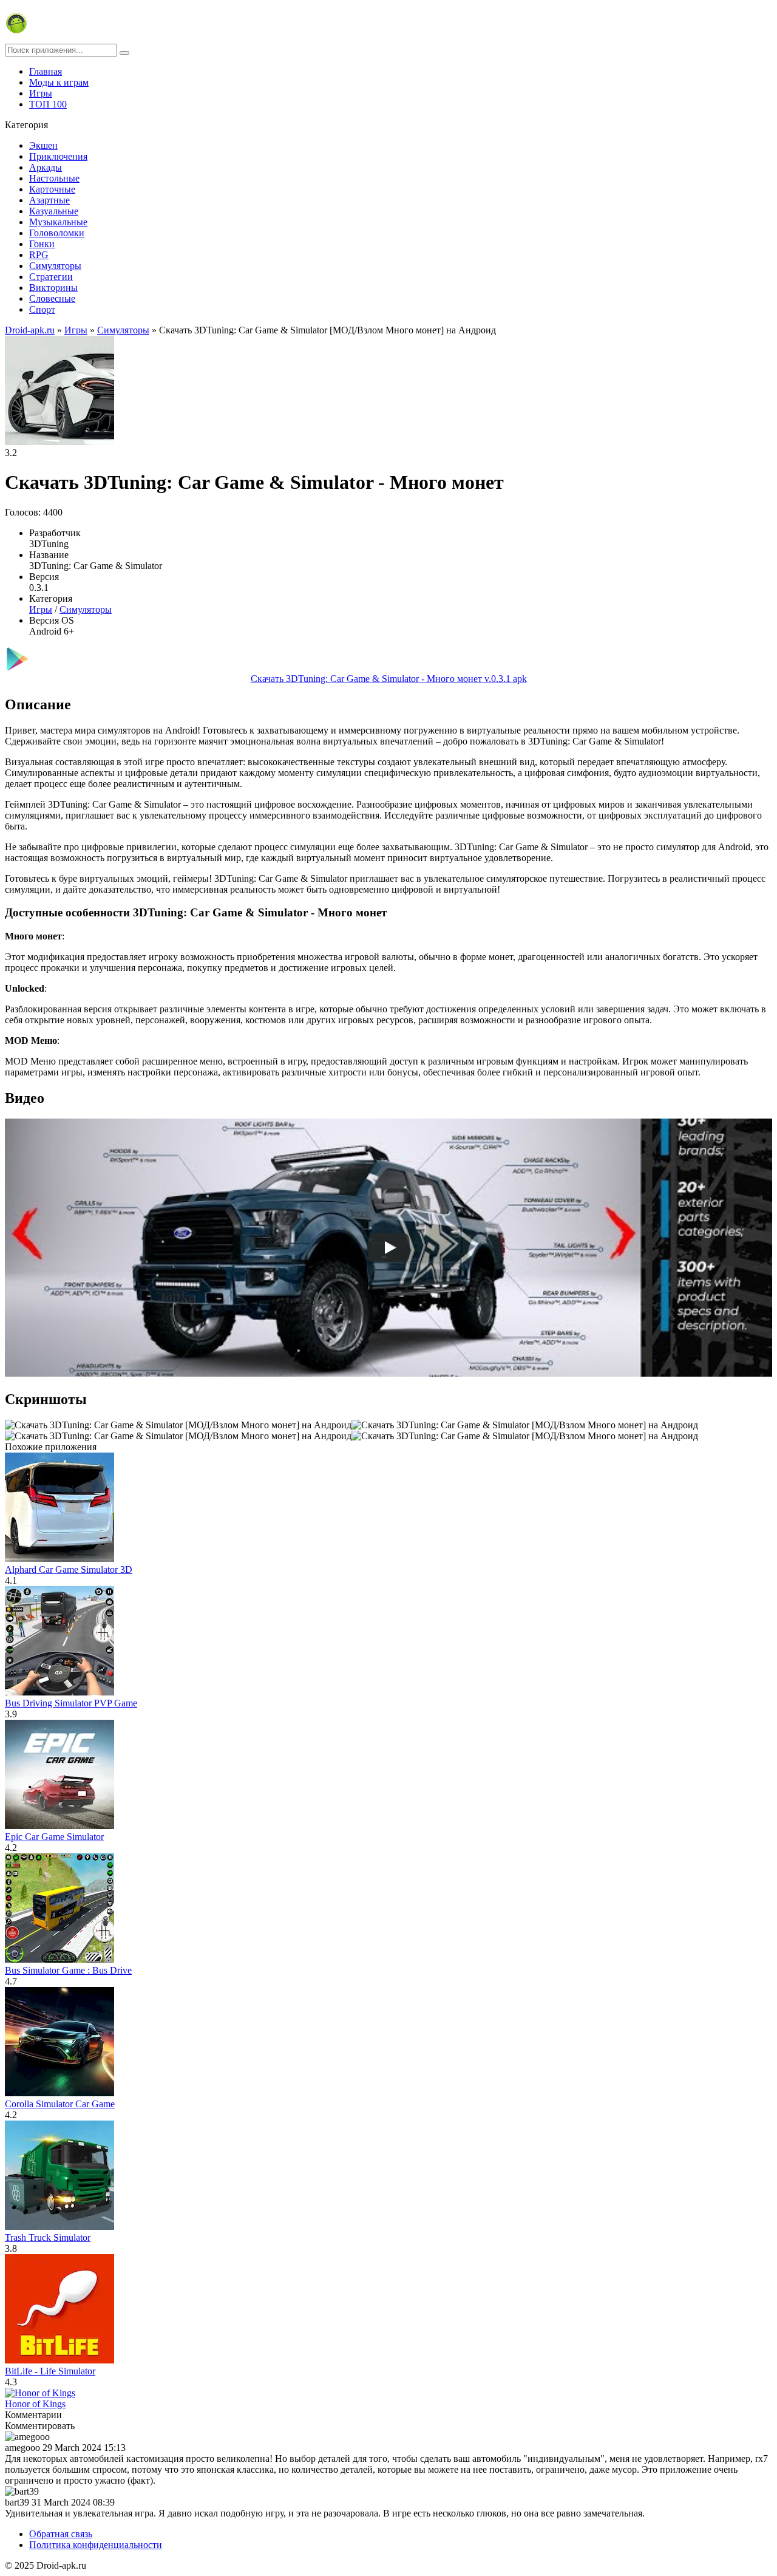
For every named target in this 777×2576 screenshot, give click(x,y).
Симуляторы (55, 266)
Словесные (52, 298)
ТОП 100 (48, 104)
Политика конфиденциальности (96, 2545)
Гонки (42, 244)
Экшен (43, 145)
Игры (41, 93)
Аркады (46, 167)
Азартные (49, 200)
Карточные (52, 189)
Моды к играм (59, 82)
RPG (39, 255)
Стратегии (51, 277)
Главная (46, 71)
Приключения (58, 156)
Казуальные (54, 211)
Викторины (53, 288)
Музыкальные (58, 222)
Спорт (42, 309)
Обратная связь (61, 2534)
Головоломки (57, 233)
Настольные (54, 178)
